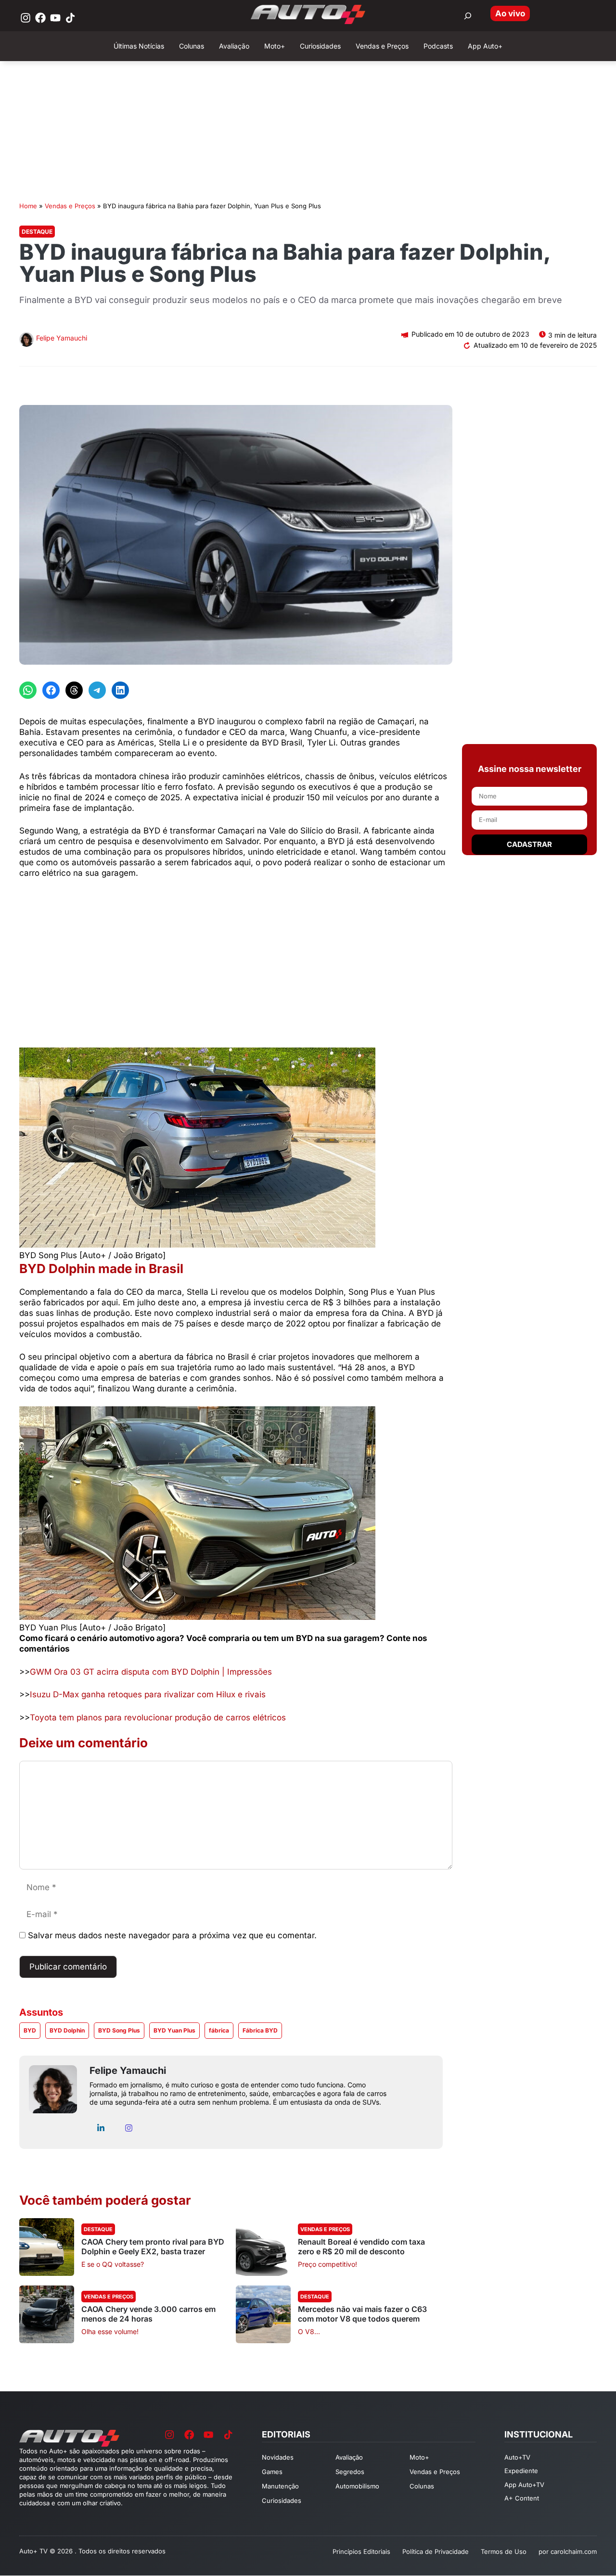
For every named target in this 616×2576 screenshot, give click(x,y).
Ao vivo (510, 13)
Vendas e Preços (70, 206)
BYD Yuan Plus (174, 2030)
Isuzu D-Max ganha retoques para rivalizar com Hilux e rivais (148, 1694)
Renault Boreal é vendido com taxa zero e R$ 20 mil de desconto (361, 2247)
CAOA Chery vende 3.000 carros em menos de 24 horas (148, 2314)
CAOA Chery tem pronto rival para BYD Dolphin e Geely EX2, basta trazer (153, 2247)
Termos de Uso (504, 2551)
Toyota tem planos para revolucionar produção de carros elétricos (158, 1717)
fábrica (219, 2030)
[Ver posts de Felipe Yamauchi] (26, 341)
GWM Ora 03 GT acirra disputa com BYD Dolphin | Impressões (151, 1672)
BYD (30, 2030)
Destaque (37, 232)
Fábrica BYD (260, 2030)
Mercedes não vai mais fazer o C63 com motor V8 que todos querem (362, 2314)
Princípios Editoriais (361, 2551)
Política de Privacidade (436, 2551)
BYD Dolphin (67, 2030)
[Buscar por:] (468, 16)
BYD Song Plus (119, 2030)
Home (28, 206)
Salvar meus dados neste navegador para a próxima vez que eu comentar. (172, 1935)
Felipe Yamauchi (62, 338)
